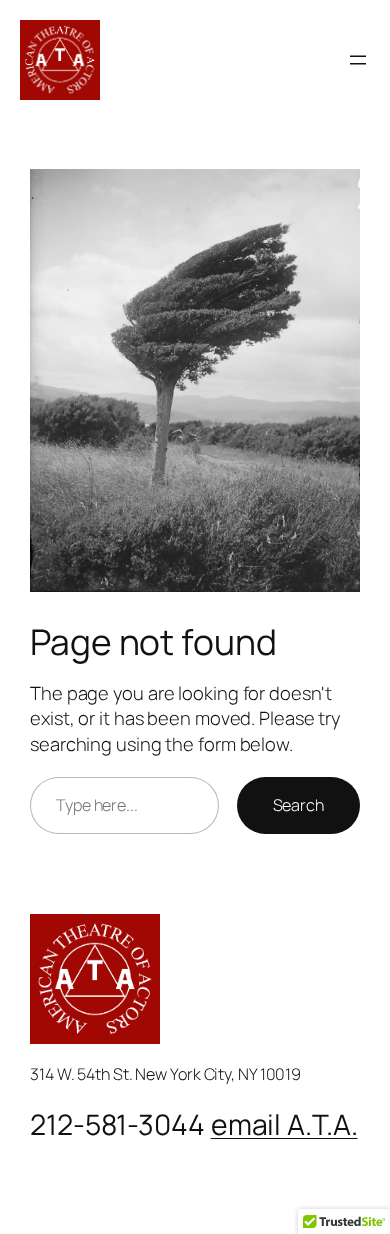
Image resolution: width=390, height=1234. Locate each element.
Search (298, 805)
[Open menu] (358, 60)
